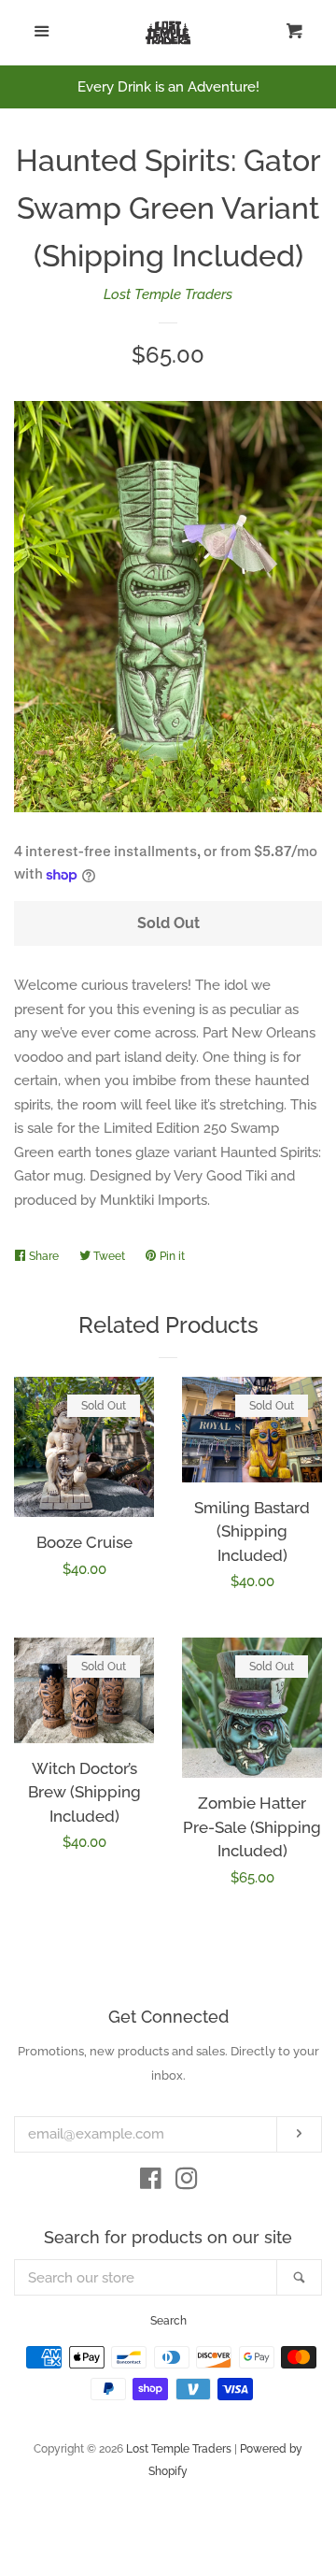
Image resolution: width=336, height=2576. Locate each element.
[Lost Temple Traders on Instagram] (187, 2182)
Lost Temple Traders (168, 294)
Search (168, 2321)
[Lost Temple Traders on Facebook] (151, 2182)
